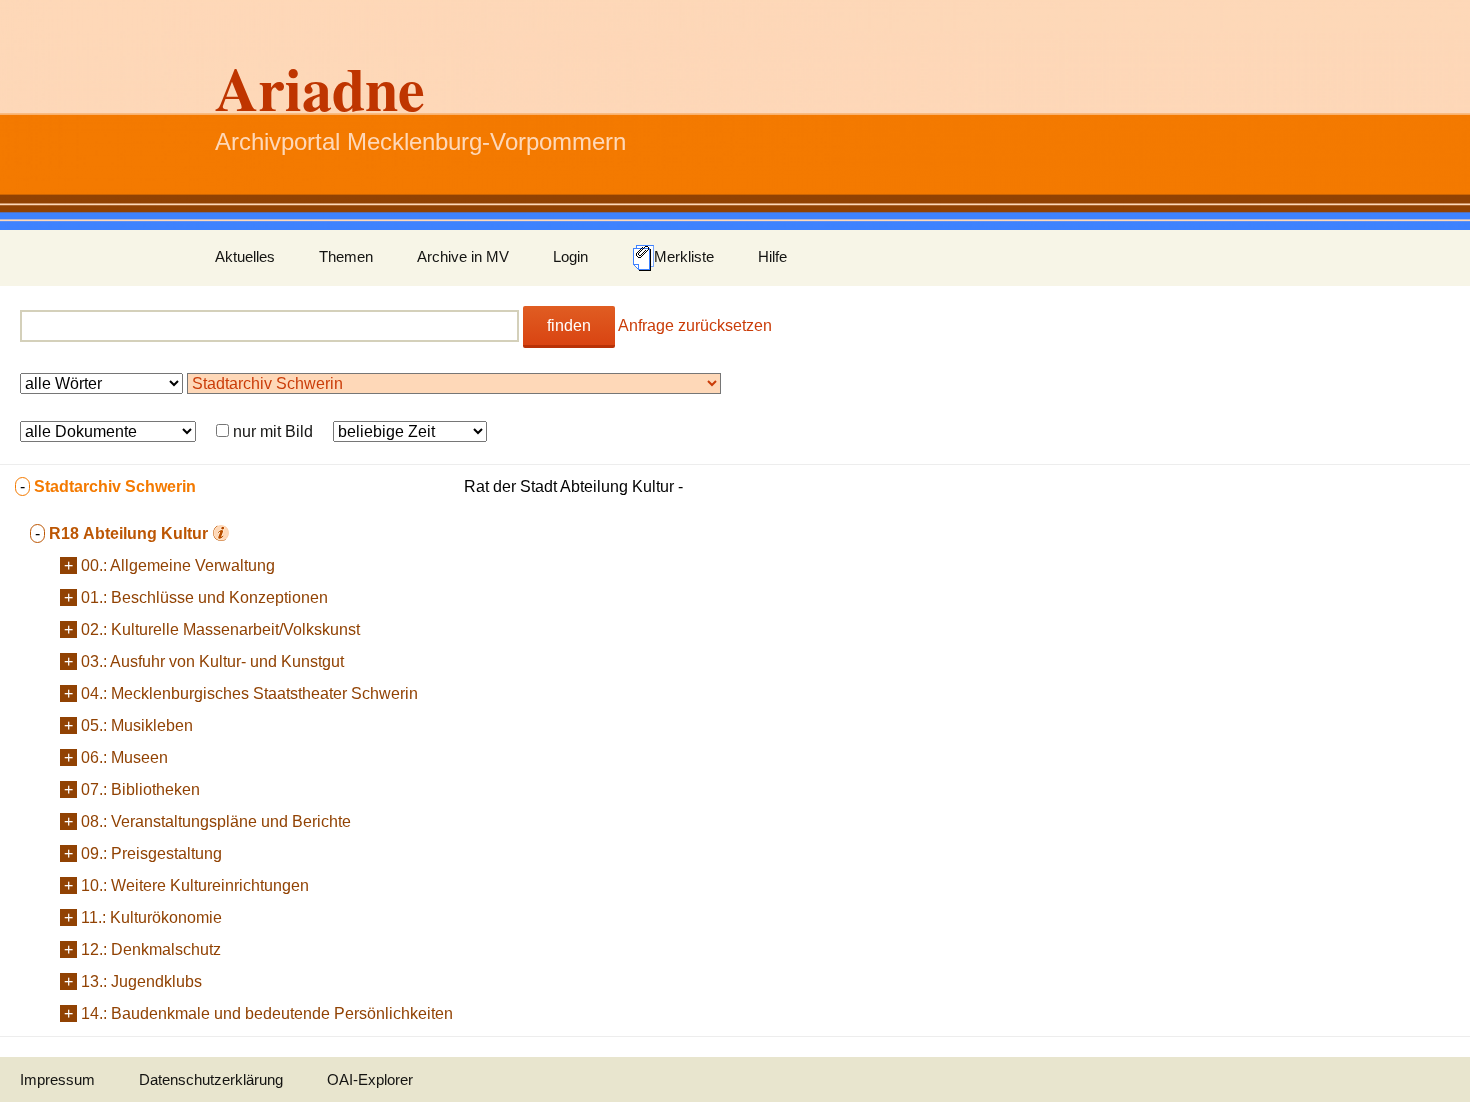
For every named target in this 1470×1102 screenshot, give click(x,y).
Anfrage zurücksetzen (695, 325)
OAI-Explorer (370, 1079)
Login (570, 256)
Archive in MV (463, 256)
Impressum (57, 1079)
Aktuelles (245, 256)
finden (569, 325)
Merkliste (684, 256)
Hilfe (772, 256)
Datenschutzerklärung (211, 1079)
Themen (346, 256)
